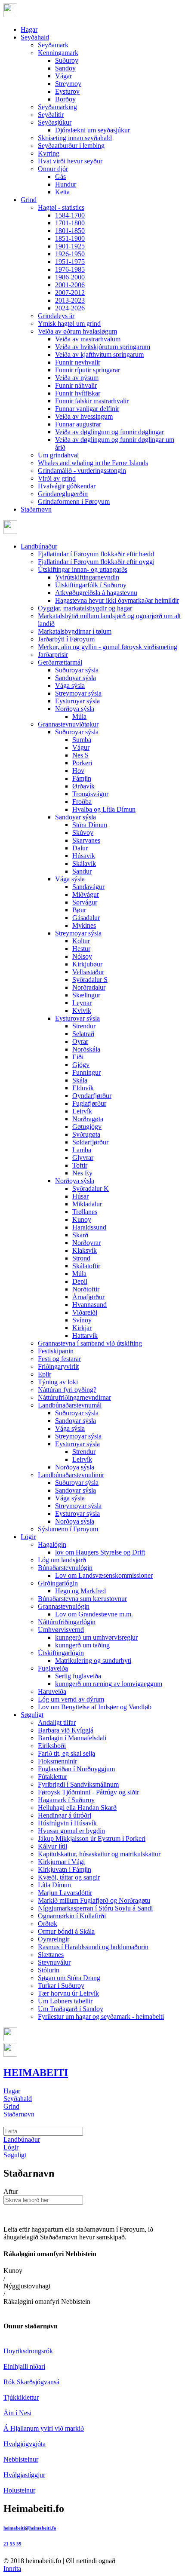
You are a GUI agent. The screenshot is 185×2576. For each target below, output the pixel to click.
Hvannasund (89, 1305)
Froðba (82, 802)
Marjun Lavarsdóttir (65, 1893)
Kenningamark (58, 53)
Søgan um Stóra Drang (69, 1978)
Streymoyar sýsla (78, 693)
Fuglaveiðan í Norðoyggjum (76, 1769)
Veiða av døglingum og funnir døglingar (109, 432)
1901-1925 (70, 246)
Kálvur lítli (52, 1846)
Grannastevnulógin (64, 1606)
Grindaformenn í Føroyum (74, 501)
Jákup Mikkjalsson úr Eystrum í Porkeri (92, 1838)
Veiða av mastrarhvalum (88, 339)
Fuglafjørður (89, 1103)
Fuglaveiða (53, 1668)
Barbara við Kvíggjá (66, 1730)
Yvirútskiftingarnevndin (87, 577)
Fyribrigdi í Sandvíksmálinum (78, 1784)
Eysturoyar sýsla (77, 701)
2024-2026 (70, 308)
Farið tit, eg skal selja (66, 1753)
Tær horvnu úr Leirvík (68, 1993)
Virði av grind (57, 478)
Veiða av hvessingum (84, 416)
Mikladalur (87, 1204)
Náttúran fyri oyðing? (67, 1390)
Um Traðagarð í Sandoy (71, 2009)
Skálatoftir (86, 1266)
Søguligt (32, 1715)
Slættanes (51, 1955)
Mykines (84, 925)
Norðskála (86, 1049)
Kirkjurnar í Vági (61, 1862)
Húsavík (84, 856)
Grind (29, 200)
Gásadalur (86, 918)
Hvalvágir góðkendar (67, 486)
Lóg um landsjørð (62, 1560)
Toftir (80, 1165)
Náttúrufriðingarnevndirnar (74, 1397)
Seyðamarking (57, 107)
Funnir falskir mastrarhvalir (92, 401)
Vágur (81, 747)
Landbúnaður (39, 546)
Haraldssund (89, 1227)
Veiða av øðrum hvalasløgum (77, 331)
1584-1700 (70, 215)
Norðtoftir (86, 1289)
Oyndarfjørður (92, 1096)
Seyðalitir (51, 115)
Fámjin (82, 778)
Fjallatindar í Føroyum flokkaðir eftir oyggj (96, 562)
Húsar (80, 1196)
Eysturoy (67, 91)
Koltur (81, 941)
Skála (80, 1080)
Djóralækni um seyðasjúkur (92, 130)
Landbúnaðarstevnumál (70, 1405)
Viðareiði (85, 1312)
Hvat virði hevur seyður (70, 161)
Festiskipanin (56, 1351)
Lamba (82, 1150)
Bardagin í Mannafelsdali (72, 1738)
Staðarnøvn (36, 509)
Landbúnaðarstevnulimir (71, 1475)
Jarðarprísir (53, 655)
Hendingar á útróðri (65, 1815)
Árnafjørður (88, 1297)
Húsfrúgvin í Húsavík (67, 1823)
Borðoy (65, 99)
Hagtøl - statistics (61, 207)
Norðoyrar (86, 1243)
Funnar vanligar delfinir (87, 409)
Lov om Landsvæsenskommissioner (104, 1575)
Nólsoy (82, 956)
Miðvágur (86, 894)
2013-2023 (70, 300)
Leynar (82, 1003)
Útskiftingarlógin (61, 1653)
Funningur (86, 1072)
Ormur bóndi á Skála (66, 1931)
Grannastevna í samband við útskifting (90, 1343)
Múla (79, 716)
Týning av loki (58, 1382)
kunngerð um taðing (82, 1645)
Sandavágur (88, 887)
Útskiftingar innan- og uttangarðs (83, 569)
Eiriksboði (52, 1746)
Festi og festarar (59, 1359)
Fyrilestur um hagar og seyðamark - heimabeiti (101, 2016)
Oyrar (80, 1041)
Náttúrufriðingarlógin (67, 1622)
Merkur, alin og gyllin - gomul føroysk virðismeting (108, 647)
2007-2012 (70, 293)
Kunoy (82, 1219)
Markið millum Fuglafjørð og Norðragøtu (94, 1900)
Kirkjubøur (87, 964)
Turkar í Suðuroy (61, 1986)
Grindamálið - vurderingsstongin (82, 471)
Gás (60, 176)
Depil (80, 1281)
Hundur (66, 184)
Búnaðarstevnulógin (65, 1568)
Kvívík (82, 1010)
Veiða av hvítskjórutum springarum (103, 347)
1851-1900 (70, 238)
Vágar (63, 76)
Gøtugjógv (87, 1127)
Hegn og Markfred (80, 1591)
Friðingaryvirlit (58, 1366)
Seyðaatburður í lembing (71, 146)
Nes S (80, 755)
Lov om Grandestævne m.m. (94, 1614)
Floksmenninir (57, 1761)
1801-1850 (70, 231)
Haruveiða (52, 1691)
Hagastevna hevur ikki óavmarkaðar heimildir (117, 600)
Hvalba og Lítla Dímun (104, 809)
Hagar (29, 29)
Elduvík (83, 1088)
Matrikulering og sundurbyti (93, 1661)
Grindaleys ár (56, 316)
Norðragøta (88, 1119)
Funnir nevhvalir (78, 362)
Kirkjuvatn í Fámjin (65, 1869)
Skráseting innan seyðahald (75, 138)
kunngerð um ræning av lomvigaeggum (109, 1684)
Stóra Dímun (90, 825)
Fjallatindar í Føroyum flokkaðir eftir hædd (96, 554)
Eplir (45, 1374)
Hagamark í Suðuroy (66, 1800)
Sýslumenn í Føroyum (68, 1529)
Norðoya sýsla (75, 709)
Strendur (84, 1026)
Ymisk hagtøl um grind (69, 324)
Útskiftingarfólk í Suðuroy (91, 585)
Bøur (79, 910)
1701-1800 (70, 223)
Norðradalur (89, 987)
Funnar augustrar (78, 424)
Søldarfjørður (90, 1142)
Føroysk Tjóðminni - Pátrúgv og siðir (88, 1792)
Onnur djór (53, 169)
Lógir (28, 1537)
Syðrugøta (86, 1134)
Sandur (82, 871)
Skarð (80, 1235)
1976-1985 (70, 269)
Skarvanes (86, 840)
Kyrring (49, 153)
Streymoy (68, 84)
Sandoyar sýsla (76, 678)
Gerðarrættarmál (60, 662)
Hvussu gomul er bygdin (71, 1831)
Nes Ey (82, 1173)
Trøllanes (85, 1212)
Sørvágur (85, 902)
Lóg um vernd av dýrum (71, 1699)
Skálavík (84, 863)
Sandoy (65, 68)
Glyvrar (83, 1158)
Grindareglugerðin (63, 494)
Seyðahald (35, 37)
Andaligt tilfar (57, 1722)
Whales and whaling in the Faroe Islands (93, 463)
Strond (81, 1258)
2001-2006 (70, 285)
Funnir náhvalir (76, 385)
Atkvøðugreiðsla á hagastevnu (96, 593)
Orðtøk (48, 1924)
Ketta (62, 192)
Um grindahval (58, 455)
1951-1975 (70, 262)
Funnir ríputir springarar (88, 370)
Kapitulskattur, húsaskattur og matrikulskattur (99, 1854)
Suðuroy (67, 60)
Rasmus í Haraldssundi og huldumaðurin (93, 1947)
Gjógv (81, 1065)
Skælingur (86, 995)
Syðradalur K (91, 1188)
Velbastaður (88, 972)
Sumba (82, 740)
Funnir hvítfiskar (78, 393)
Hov (78, 771)
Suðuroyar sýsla (77, 670)
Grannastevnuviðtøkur (68, 724)
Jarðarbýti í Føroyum (66, 639)
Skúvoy (83, 833)
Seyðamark (53, 45)
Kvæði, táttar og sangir (69, 1877)
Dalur (80, 848)
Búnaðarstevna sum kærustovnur (82, 1599)
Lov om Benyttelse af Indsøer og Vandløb (95, 1707)
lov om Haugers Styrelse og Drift (100, 1552)
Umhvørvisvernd (61, 1630)
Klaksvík (85, 1250)
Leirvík (82, 1111)
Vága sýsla (70, 685)
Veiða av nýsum (77, 378)
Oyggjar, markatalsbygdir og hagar (85, 608)
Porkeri (82, 763)
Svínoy (82, 1320)
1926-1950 (70, 254)
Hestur (81, 949)
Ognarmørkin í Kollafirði (72, 1916)
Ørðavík (83, 786)
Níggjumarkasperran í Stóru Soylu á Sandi (95, 1908)
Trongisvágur (90, 794)
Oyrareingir (54, 1939)
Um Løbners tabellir (65, 2001)
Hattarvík (85, 1336)
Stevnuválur (54, 1962)
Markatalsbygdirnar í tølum (75, 631)
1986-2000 (70, 277)
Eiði (78, 1057)
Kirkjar (82, 1328)
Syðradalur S (90, 980)
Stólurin (49, 1970)
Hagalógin (52, 1544)
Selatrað (83, 1034)
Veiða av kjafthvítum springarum (99, 354)
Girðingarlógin (58, 1583)
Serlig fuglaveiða (78, 1676)
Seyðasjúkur (55, 122)
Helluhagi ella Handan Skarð (77, 1808)
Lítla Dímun (54, 1885)
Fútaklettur (52, 1777)
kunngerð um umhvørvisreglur (96, 1637)
